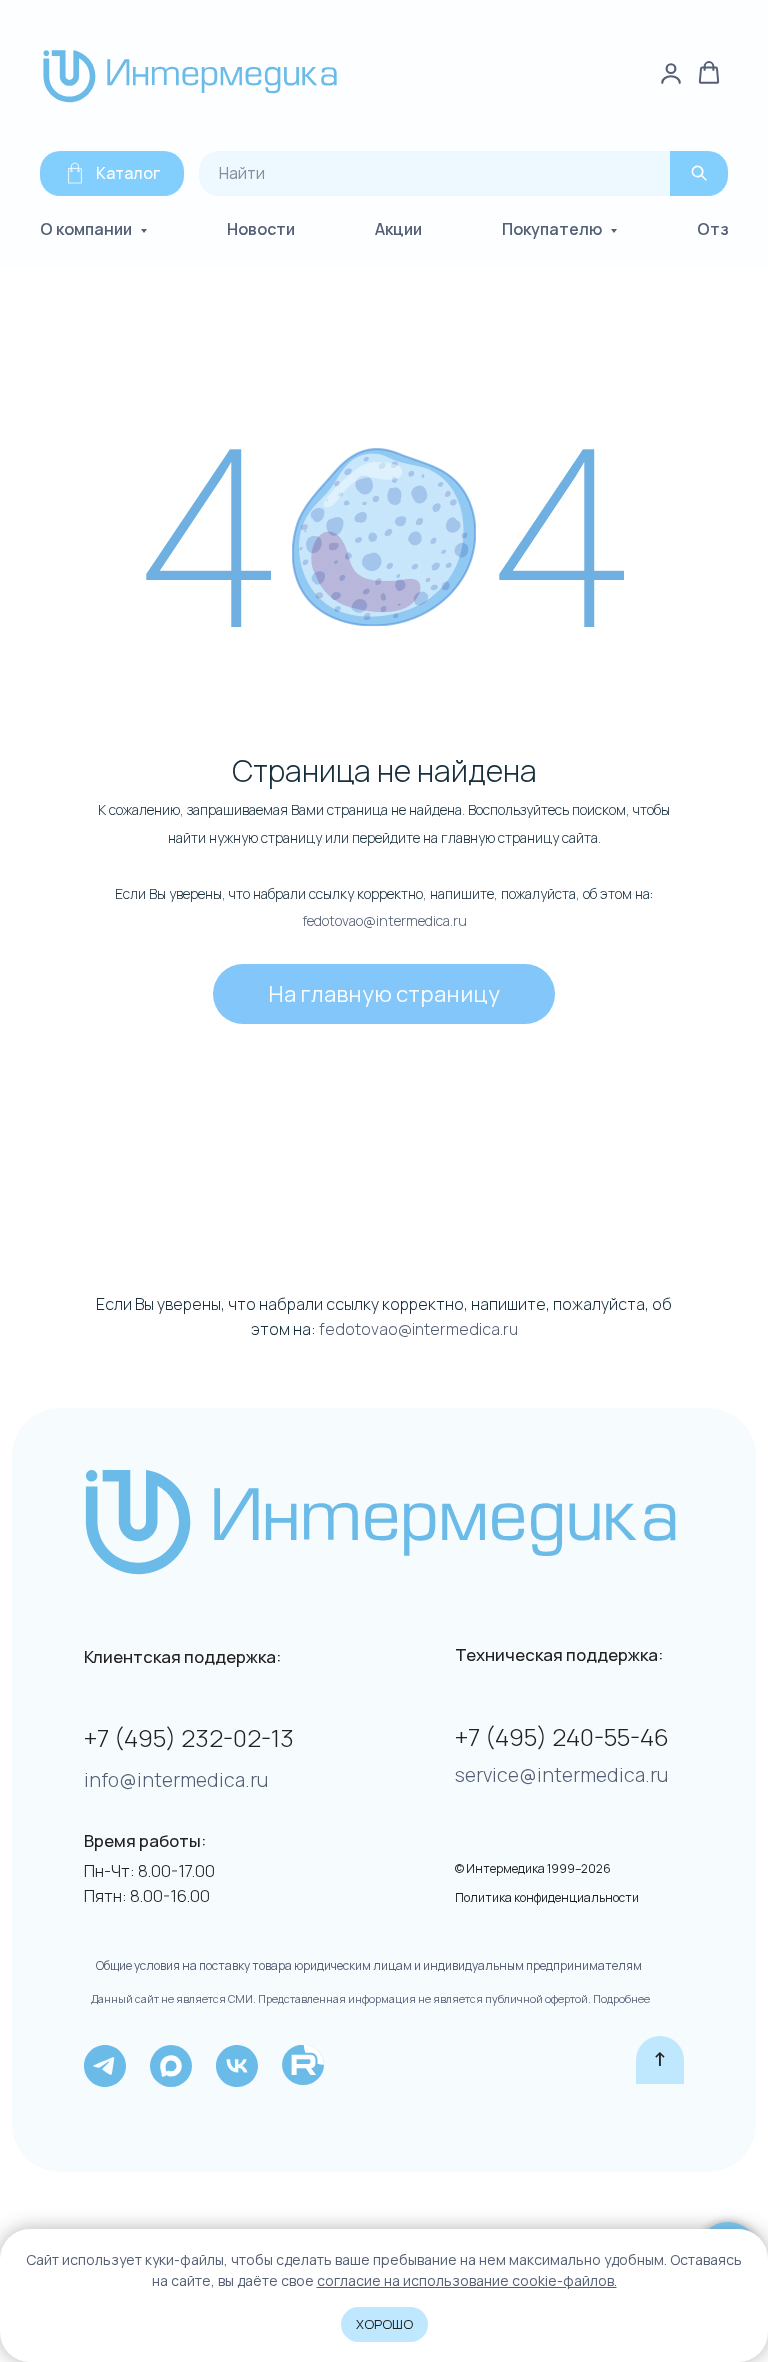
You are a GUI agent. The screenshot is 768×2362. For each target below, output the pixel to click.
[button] (709, 73)
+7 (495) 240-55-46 (562, 1736)
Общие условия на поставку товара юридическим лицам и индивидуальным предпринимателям (369, 1965)
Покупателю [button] (553, 229)
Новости (261, 229)
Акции (398, 229)
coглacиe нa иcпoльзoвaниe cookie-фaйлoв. (467, 2280)
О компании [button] (87, 229)
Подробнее (620, 1998)
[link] (671, 73)
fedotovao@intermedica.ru (384, 920)
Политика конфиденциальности (547, 1897)
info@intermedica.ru (176, 1780)
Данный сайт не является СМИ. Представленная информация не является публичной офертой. (341, 1998)
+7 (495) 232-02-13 (189, 1737)
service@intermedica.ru (561, 1775)
